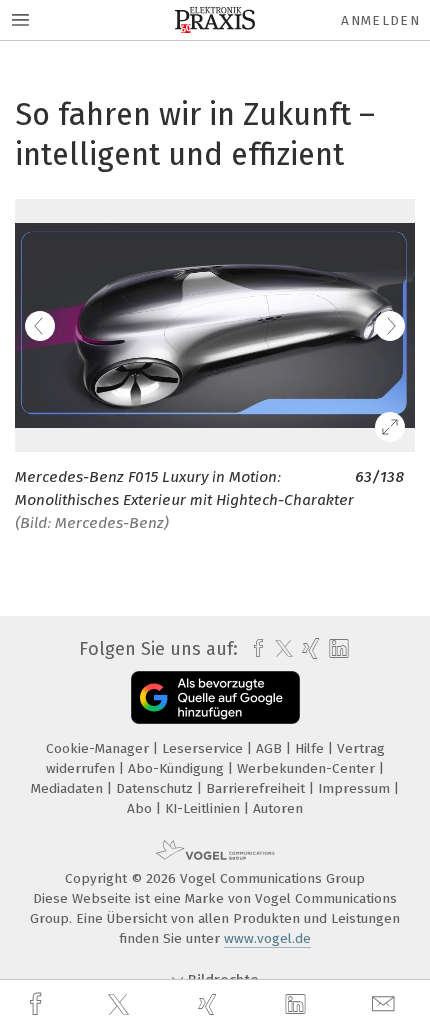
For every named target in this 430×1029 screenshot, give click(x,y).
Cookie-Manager (99, 748)
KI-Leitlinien (204, 808)
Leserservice (204, 748)
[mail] (386, 1004)
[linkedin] (298, 1005)
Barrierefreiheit (257, 788)
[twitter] (121, 1005)
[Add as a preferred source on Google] (215, 697)
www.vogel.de (267, 938)
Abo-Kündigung (178, 768)
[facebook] (38, 1004)
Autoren (278, 808)
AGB (271, 748)
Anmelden (380, 20)
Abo (141, 808)
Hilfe (311, 748)
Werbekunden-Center (308, 768)
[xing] (210, 1004)
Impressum (356, 788)
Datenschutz (156, 788)
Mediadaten (69, 788)
